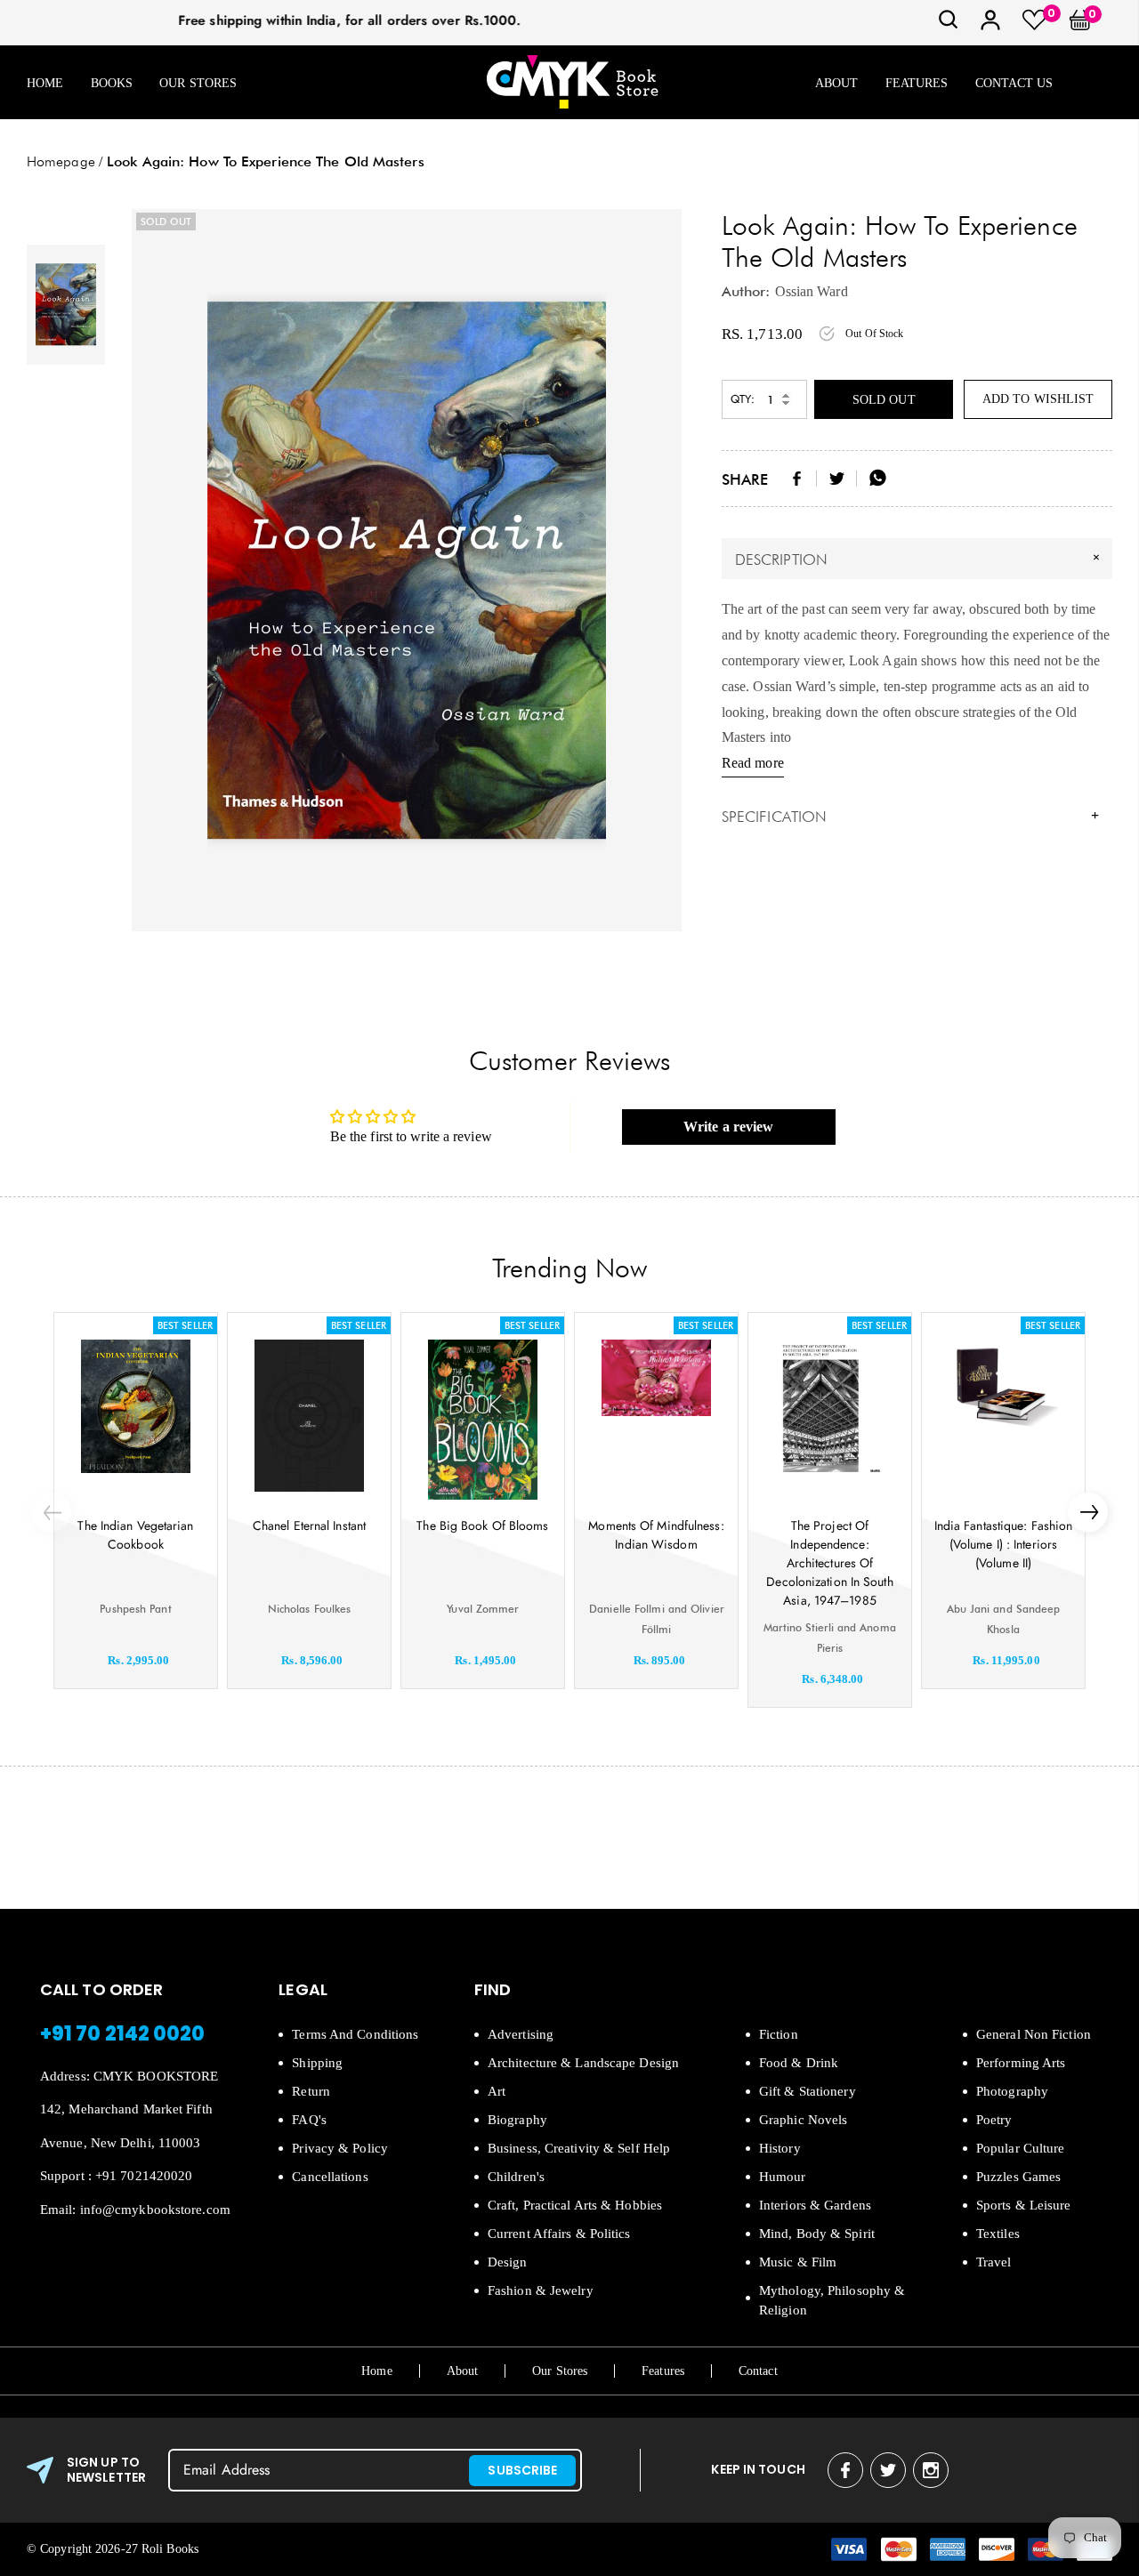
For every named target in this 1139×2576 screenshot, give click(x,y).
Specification (910, 817)
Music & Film (798, 2262)
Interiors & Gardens (815, 2205)
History (780, 2148)
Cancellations (330, 2177)
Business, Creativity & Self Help (579, 2148)
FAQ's (309, 2120)
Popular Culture (1021, 2148)
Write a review (728, 1127)
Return (311, 2091)
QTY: (743, 399)
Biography (517, 2120)
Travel (994, 2262)
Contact (758, 2371)
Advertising (521, 2034)
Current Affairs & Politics (559, 2234)
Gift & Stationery (808, 2091)
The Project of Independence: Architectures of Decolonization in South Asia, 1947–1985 (829, 1563)
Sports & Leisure (1024, 2205)
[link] (949, 25)
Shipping (317, 2063)
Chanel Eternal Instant (309, 1525)
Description (920, 559)
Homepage (61, 161)
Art (497, 2091)
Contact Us (1014, 83)
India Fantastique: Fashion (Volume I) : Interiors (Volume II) (1004, 1544)
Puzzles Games (1018, 2177)
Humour (783, 2177)
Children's (516, 2177)
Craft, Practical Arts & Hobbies (575, 2205)
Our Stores (198, 83)
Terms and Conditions (355, 2034)
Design (508, 2262)
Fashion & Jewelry (541, 2290)
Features (917, 83)
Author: (746, 291)
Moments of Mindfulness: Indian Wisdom (656, 1535)
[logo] (572, 83)
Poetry (994, 2120)
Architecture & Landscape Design (583, 2063)
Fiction (779, 2034)
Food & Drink (799, 2063)
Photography (1012, 2091)
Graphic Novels (803, 2120)
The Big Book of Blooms (482, 1525)
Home (45, 83)
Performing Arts (1021, 2063)
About (837, 83)
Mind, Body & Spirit (817, 2234)
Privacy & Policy (340, 2148)
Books (112, 83)
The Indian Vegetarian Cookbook (135, 1535)
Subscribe (522, 2470)
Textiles (998, 2234)
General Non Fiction (1034, 2034)
